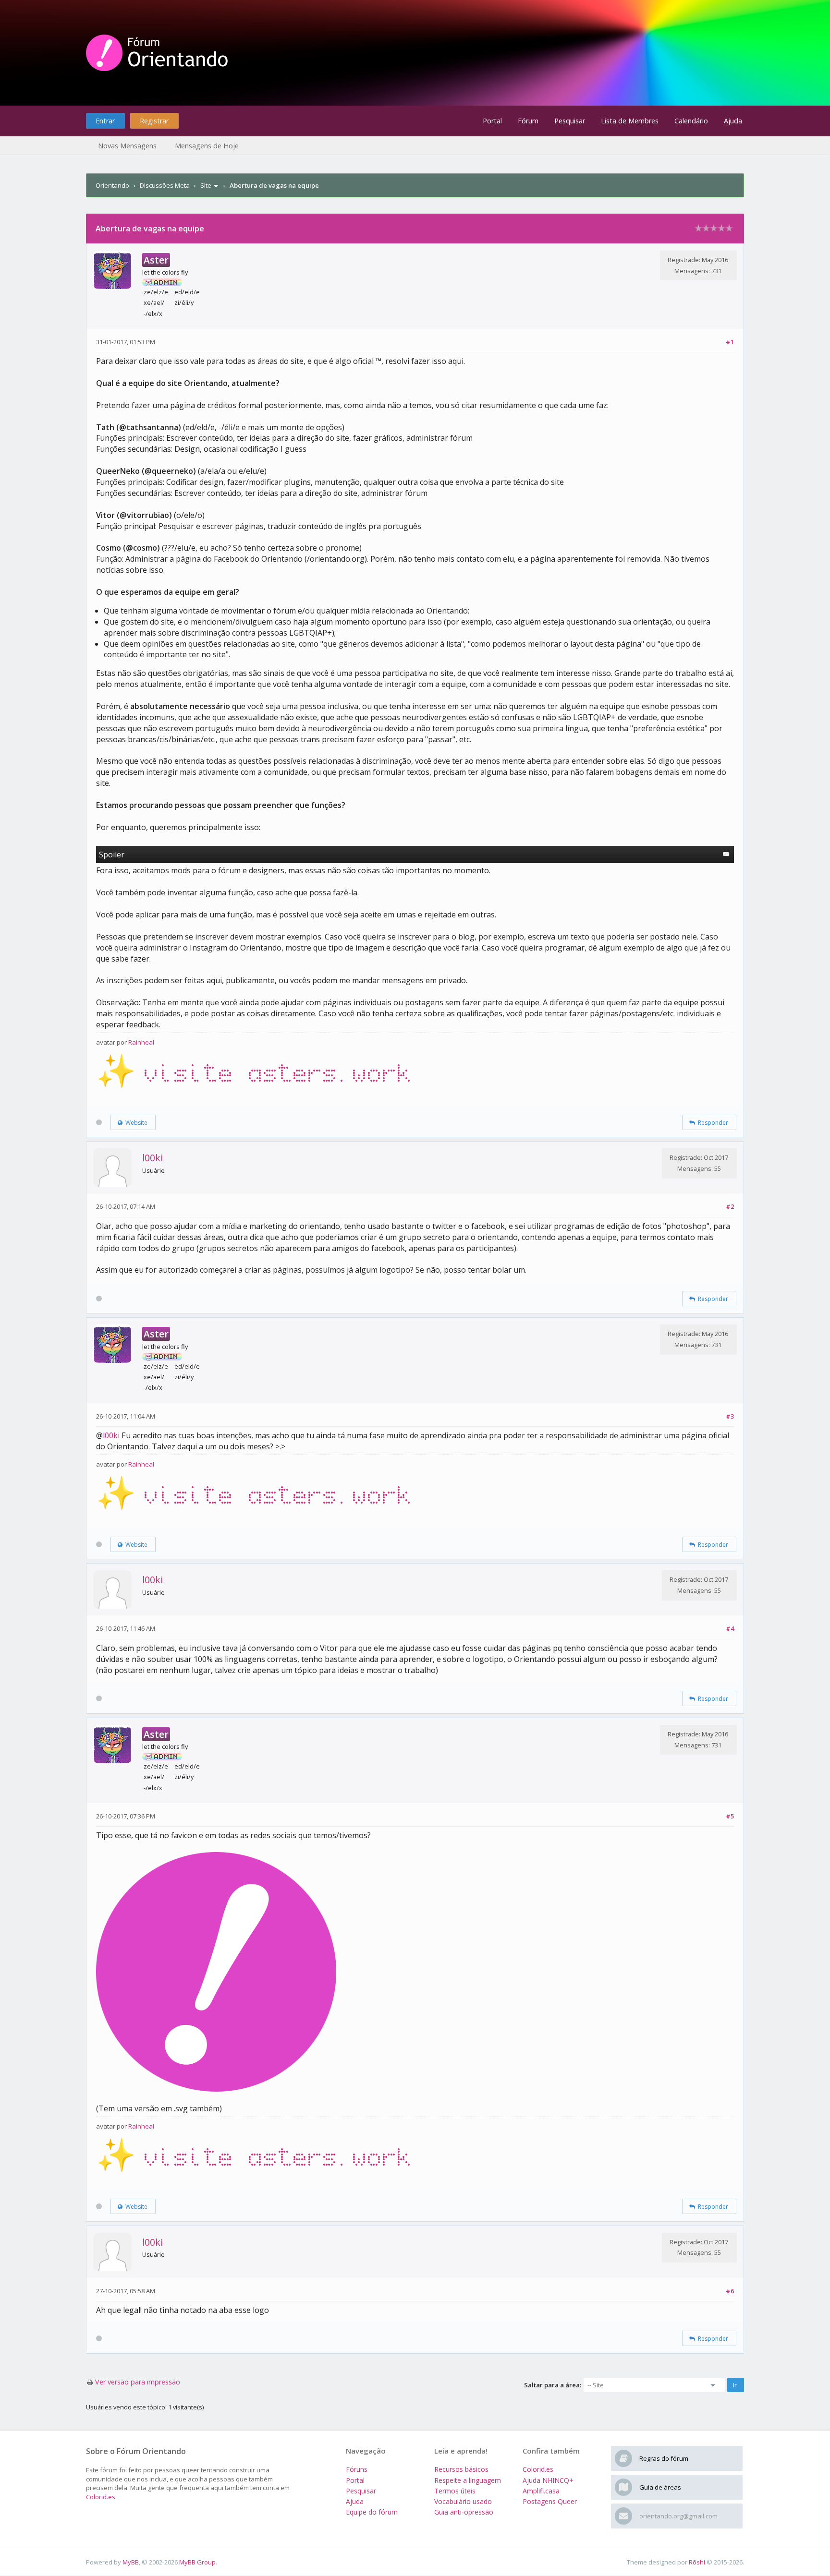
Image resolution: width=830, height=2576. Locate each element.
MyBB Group (197, 2562)
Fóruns (357, 2469)
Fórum (528, 121)
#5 (730, 1816)
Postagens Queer (550, 2501)
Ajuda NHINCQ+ (548, 2480)
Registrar (154, 121)
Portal (492, 121)
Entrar (105, 121)
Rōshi (697, 2562)
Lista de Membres (630, 121)
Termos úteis (455, 2491)
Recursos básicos (461, 2469)
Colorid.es (101, 2497)
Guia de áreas (660, 2487)
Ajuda (733, 121)
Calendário (691, 121)
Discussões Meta (165, 185)
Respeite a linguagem (468, 2480)
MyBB (131, 2562)
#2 (730, 1206)
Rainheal (141, 1042)
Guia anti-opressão (464, 2512)
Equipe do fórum (372, 2512)
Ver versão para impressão (138, 2382)
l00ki (153, 1158)
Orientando (112, 185)
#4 (730, 1628)
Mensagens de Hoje (207, 146)
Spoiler (112, 855)
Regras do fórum (664, 2458)
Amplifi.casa (541, 2491)
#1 (730, 342)
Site (206, 185)
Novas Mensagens (127, 146)
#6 (730, 2291)
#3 (730, 1416)
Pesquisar (570, 121)
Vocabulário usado (463, 2501)
